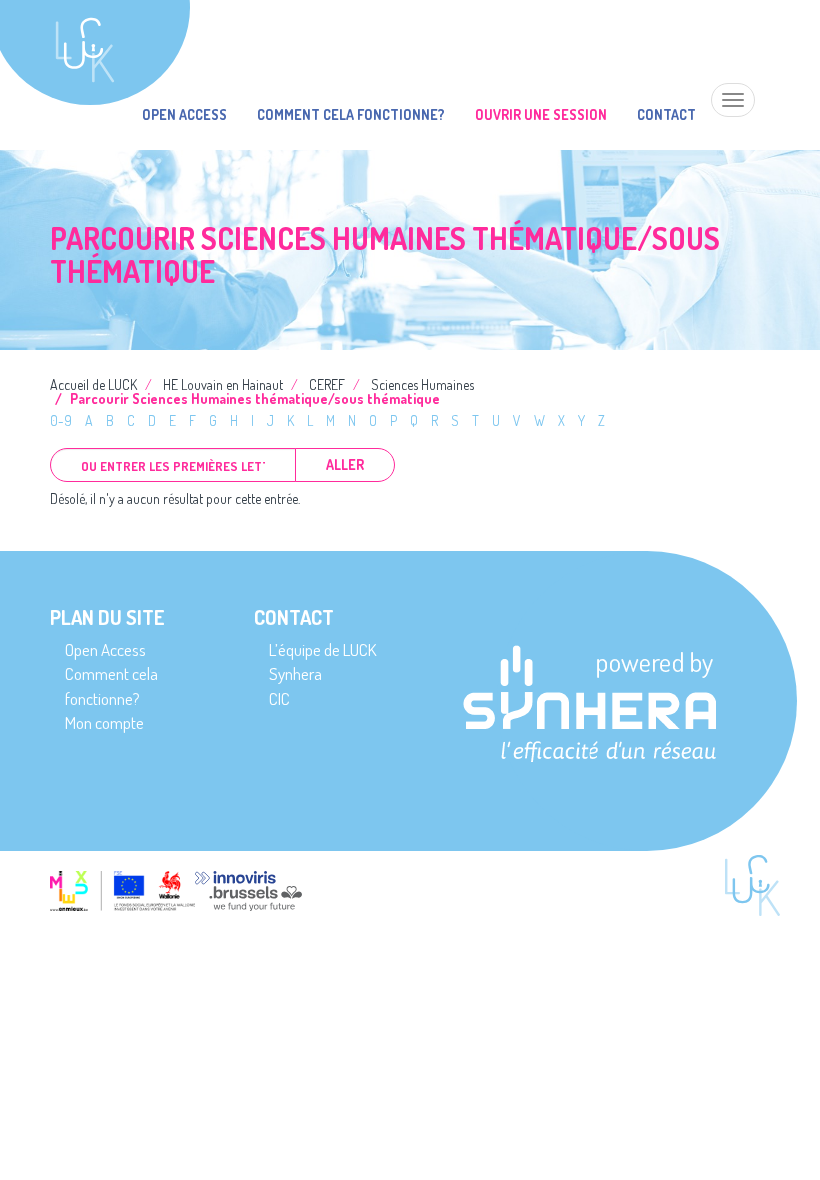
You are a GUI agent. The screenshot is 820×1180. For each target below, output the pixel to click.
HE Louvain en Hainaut (223, 384)
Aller (345, 464)
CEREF (327, 384)
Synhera (295, 673)
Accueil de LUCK (93, 384)
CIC (279, 698)
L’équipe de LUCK (322, 649)
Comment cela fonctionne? (351, 114)
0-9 (61, 420)
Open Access (184, 114)
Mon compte (104, 722)
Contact (666, 114)
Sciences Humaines (422, 384)
